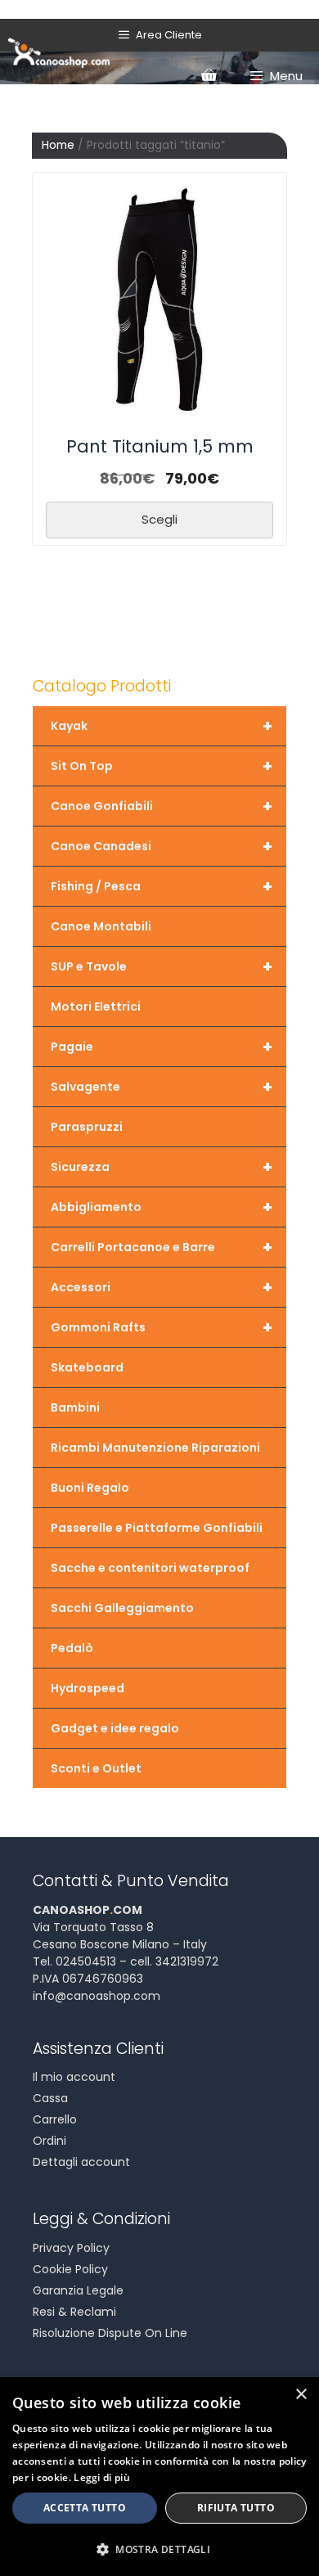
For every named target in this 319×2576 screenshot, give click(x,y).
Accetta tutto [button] (85, 2508)
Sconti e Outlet (96, 1768)
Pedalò (72, 1648)
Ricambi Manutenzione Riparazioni (155, 1448)
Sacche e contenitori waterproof (150, 1568)
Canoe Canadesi (162, 846)
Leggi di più (102, 2477)
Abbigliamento (162, 1207)
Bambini (75, 1407)
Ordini (49, 2141)
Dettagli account (81, 2162)
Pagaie (162, 1047)
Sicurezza (162, 1167)
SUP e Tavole (162, 966)
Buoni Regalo (90, 1488)
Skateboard (87, 1367)
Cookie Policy (70, 2269)
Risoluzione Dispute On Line (110, 2333)
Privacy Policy (71, 2248)
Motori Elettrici (96, 1007)
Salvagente (162, 1087)
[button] (159, 2549)
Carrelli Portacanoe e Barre (162, 1247)
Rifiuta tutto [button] (236, 2508)
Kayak (162, 726)
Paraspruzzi (87, 1127)
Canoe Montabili (101, 926)
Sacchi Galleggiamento (122, 1608)
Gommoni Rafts (162, 1327)
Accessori (162, 1287)
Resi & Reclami (74, 2312)
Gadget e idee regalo (115, 1728)
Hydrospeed (88, 1688)
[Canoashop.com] (59, 52)
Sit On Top (162, 766)
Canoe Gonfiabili (162, 806)
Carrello (55, 2119)
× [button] (301, 2395)
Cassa (50, 2098)
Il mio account (74, 2077)
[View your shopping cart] (209, 76)
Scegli (159, 519)
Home (58, 145)
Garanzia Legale (78, 2290)
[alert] (159, 2477)
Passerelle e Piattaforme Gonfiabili (157, 1528)
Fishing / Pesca (162, 886)
